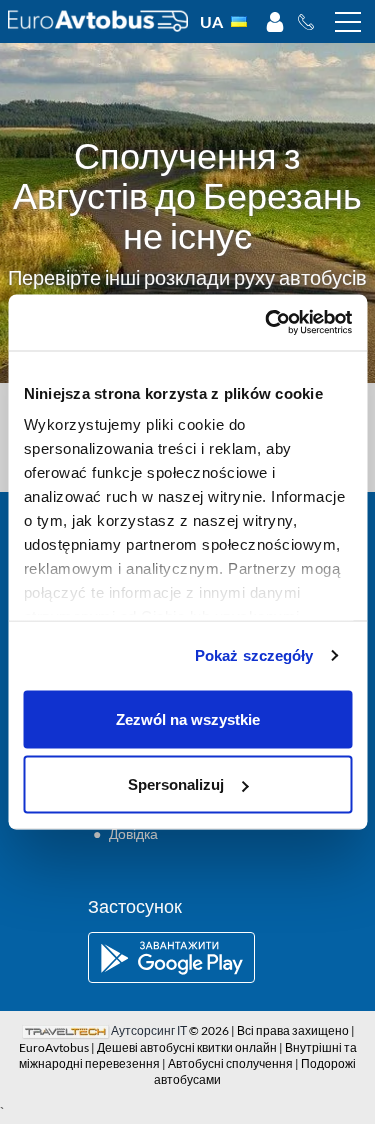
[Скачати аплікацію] (188, 957)
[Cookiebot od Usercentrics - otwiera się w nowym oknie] (267, 323)
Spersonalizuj (176, 784)
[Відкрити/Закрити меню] (348, 22)
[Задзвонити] (311, 22)
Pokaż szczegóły (254, 655)
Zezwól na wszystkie (188, 718)
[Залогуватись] (275, 22)
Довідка (133, 833)
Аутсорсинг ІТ (149, 1030)
